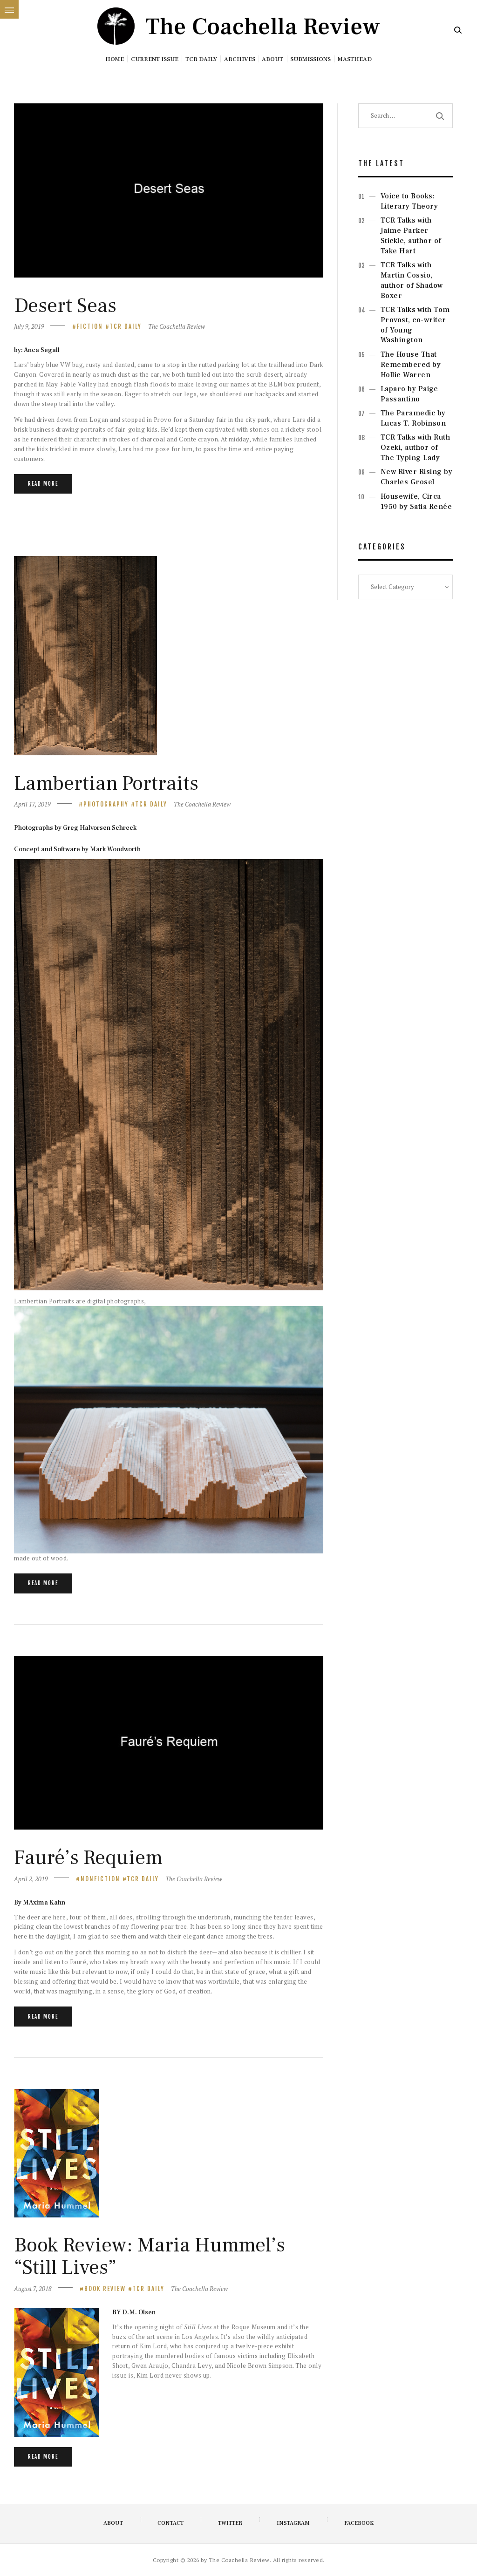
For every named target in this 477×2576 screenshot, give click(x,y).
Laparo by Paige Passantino (409, 394)
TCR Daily (126, 326)
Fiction (90, 326)
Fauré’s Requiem (88, 1858)
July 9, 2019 (29, 326)
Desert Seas (65, 306)
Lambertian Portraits (106, 784)
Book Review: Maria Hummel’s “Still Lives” (150, 2256)
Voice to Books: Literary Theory (409, 201)
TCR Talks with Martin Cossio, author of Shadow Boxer (412, 280)
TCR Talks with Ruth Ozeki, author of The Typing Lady (416, 447)
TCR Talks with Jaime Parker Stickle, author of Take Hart (411, 235)
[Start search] (458, 31)
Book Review (105, 2289)
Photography (106, 804)
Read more (43, 484)
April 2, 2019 (31, 1879)
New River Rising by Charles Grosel (417, 477)
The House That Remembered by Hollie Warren (411, 365)
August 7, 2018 (33, 2289)
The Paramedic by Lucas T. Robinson (413, 418)
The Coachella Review (177, 326)
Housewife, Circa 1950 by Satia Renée (416, 502)
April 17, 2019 (32, 804)
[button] (9, 9)
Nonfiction (100, 1879)
